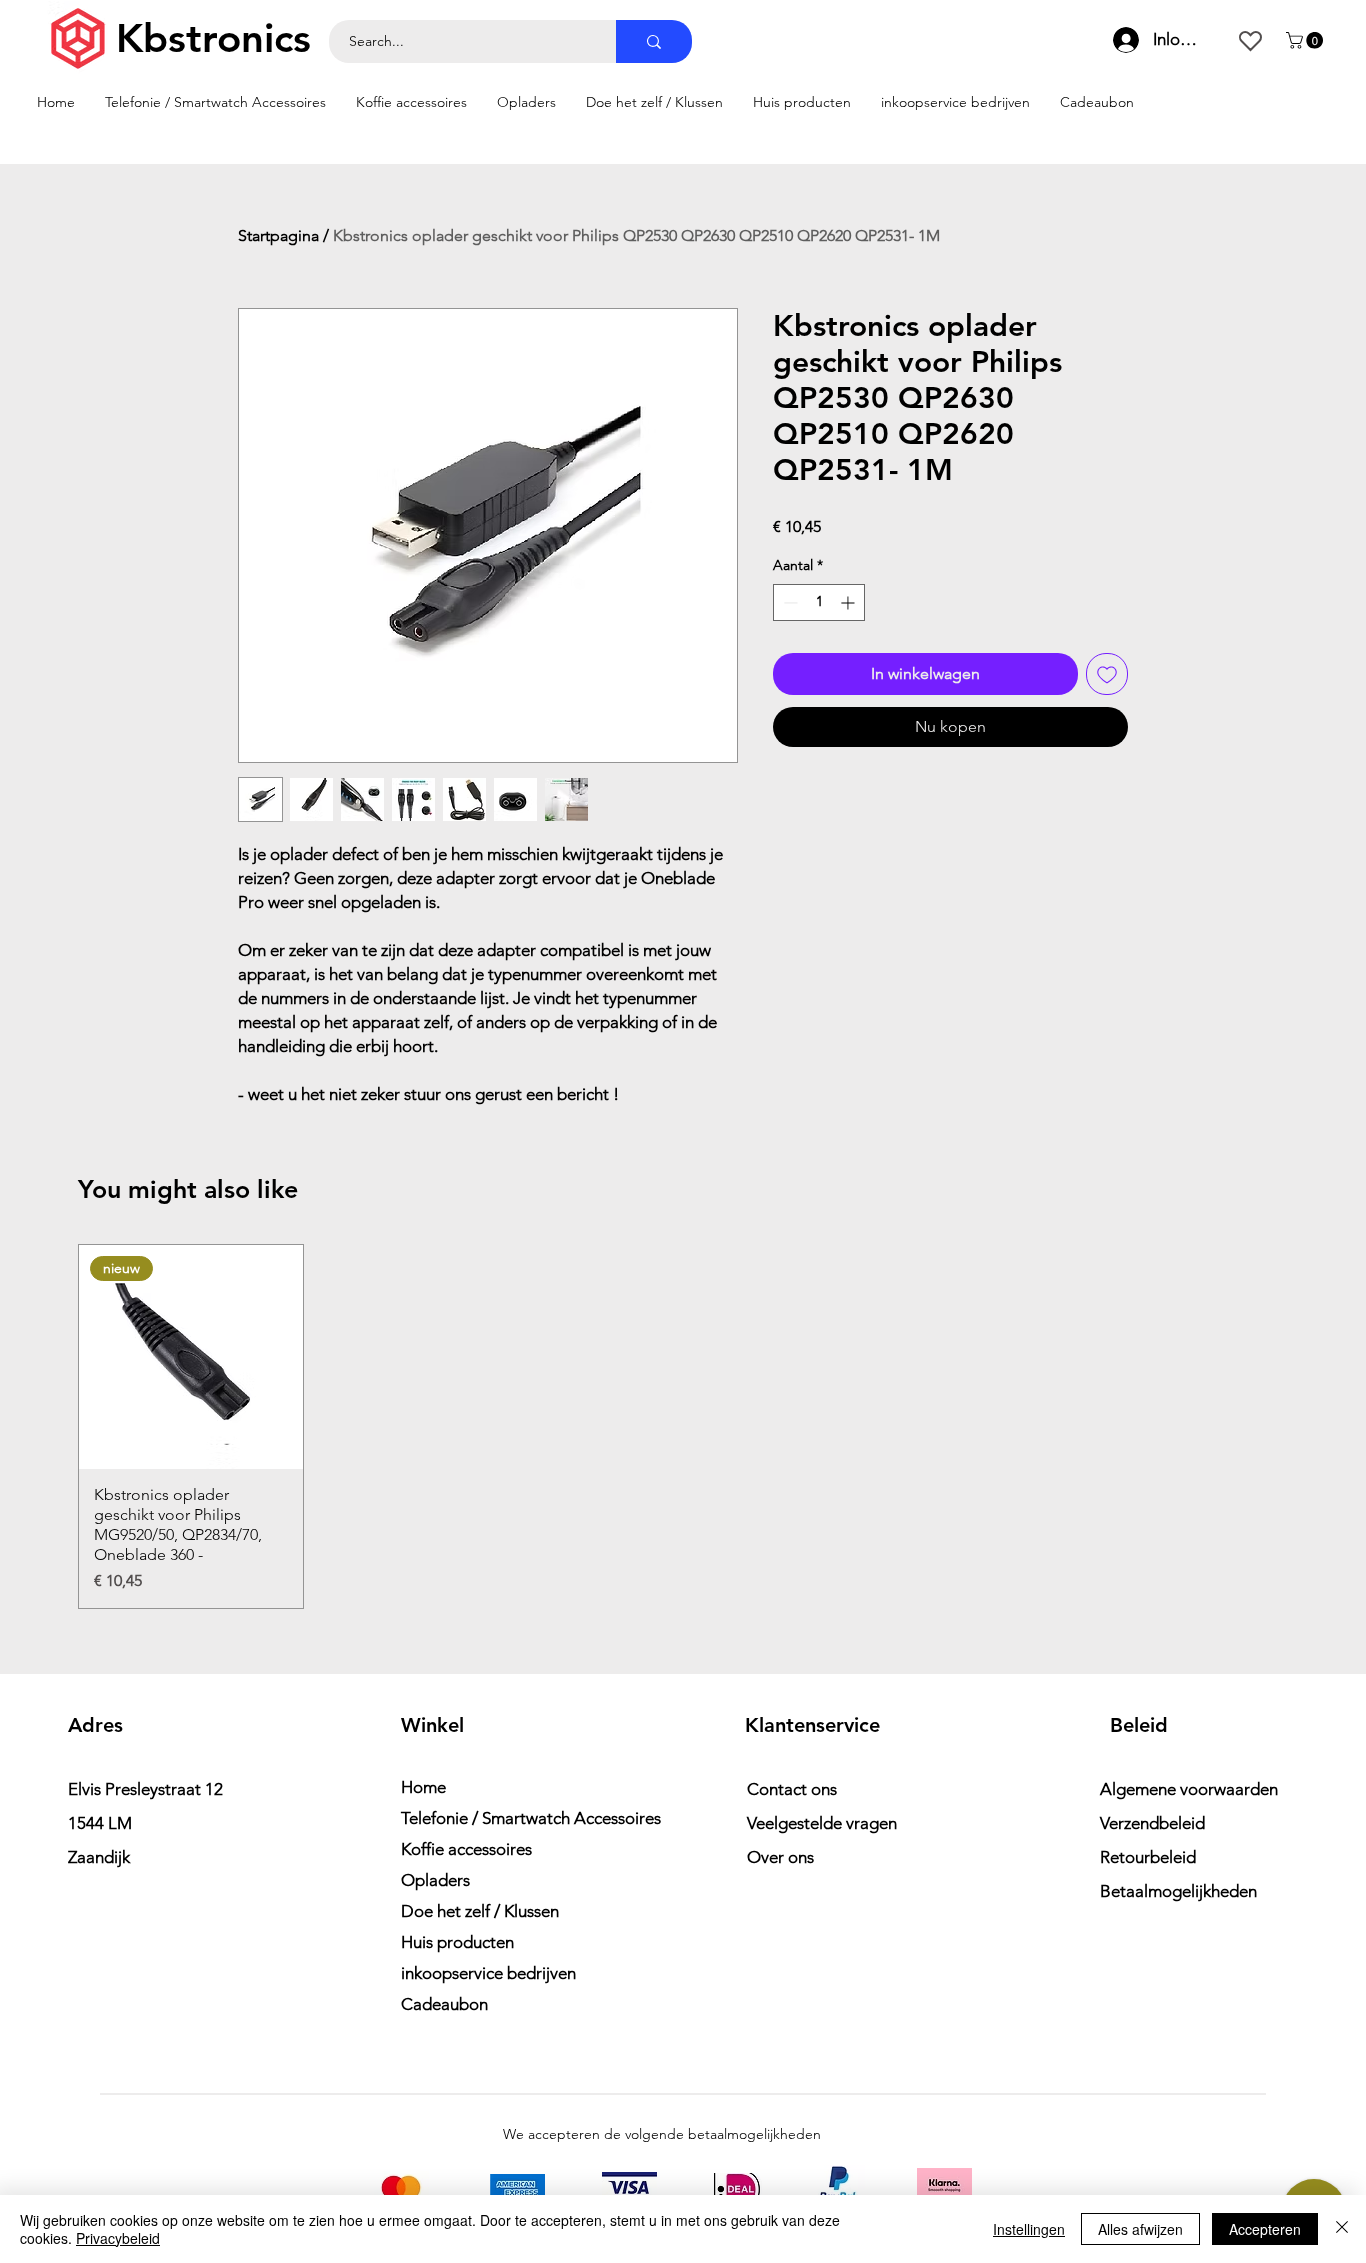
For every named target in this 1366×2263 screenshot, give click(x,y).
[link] (1306, 40)
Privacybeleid (118, 2238)
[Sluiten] (1342, 2229)
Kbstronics (213, 38)
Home (423, 1787)
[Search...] (654, 41)
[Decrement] (788, 602)
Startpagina (278, 235)
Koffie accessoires (466, 1849)
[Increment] (849, 602)
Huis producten (457, 1942)
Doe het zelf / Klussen (480, 1911)
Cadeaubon (444, 2004)
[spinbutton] (819, 602)
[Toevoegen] (1107, 674)
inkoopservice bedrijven (488, 1973)
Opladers (435, 1880)
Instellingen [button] (1029, 2229)
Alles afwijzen (1140, 2229)
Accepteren (1265, 2229)
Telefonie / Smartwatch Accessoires (510, 1818)
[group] (683, 1426)
